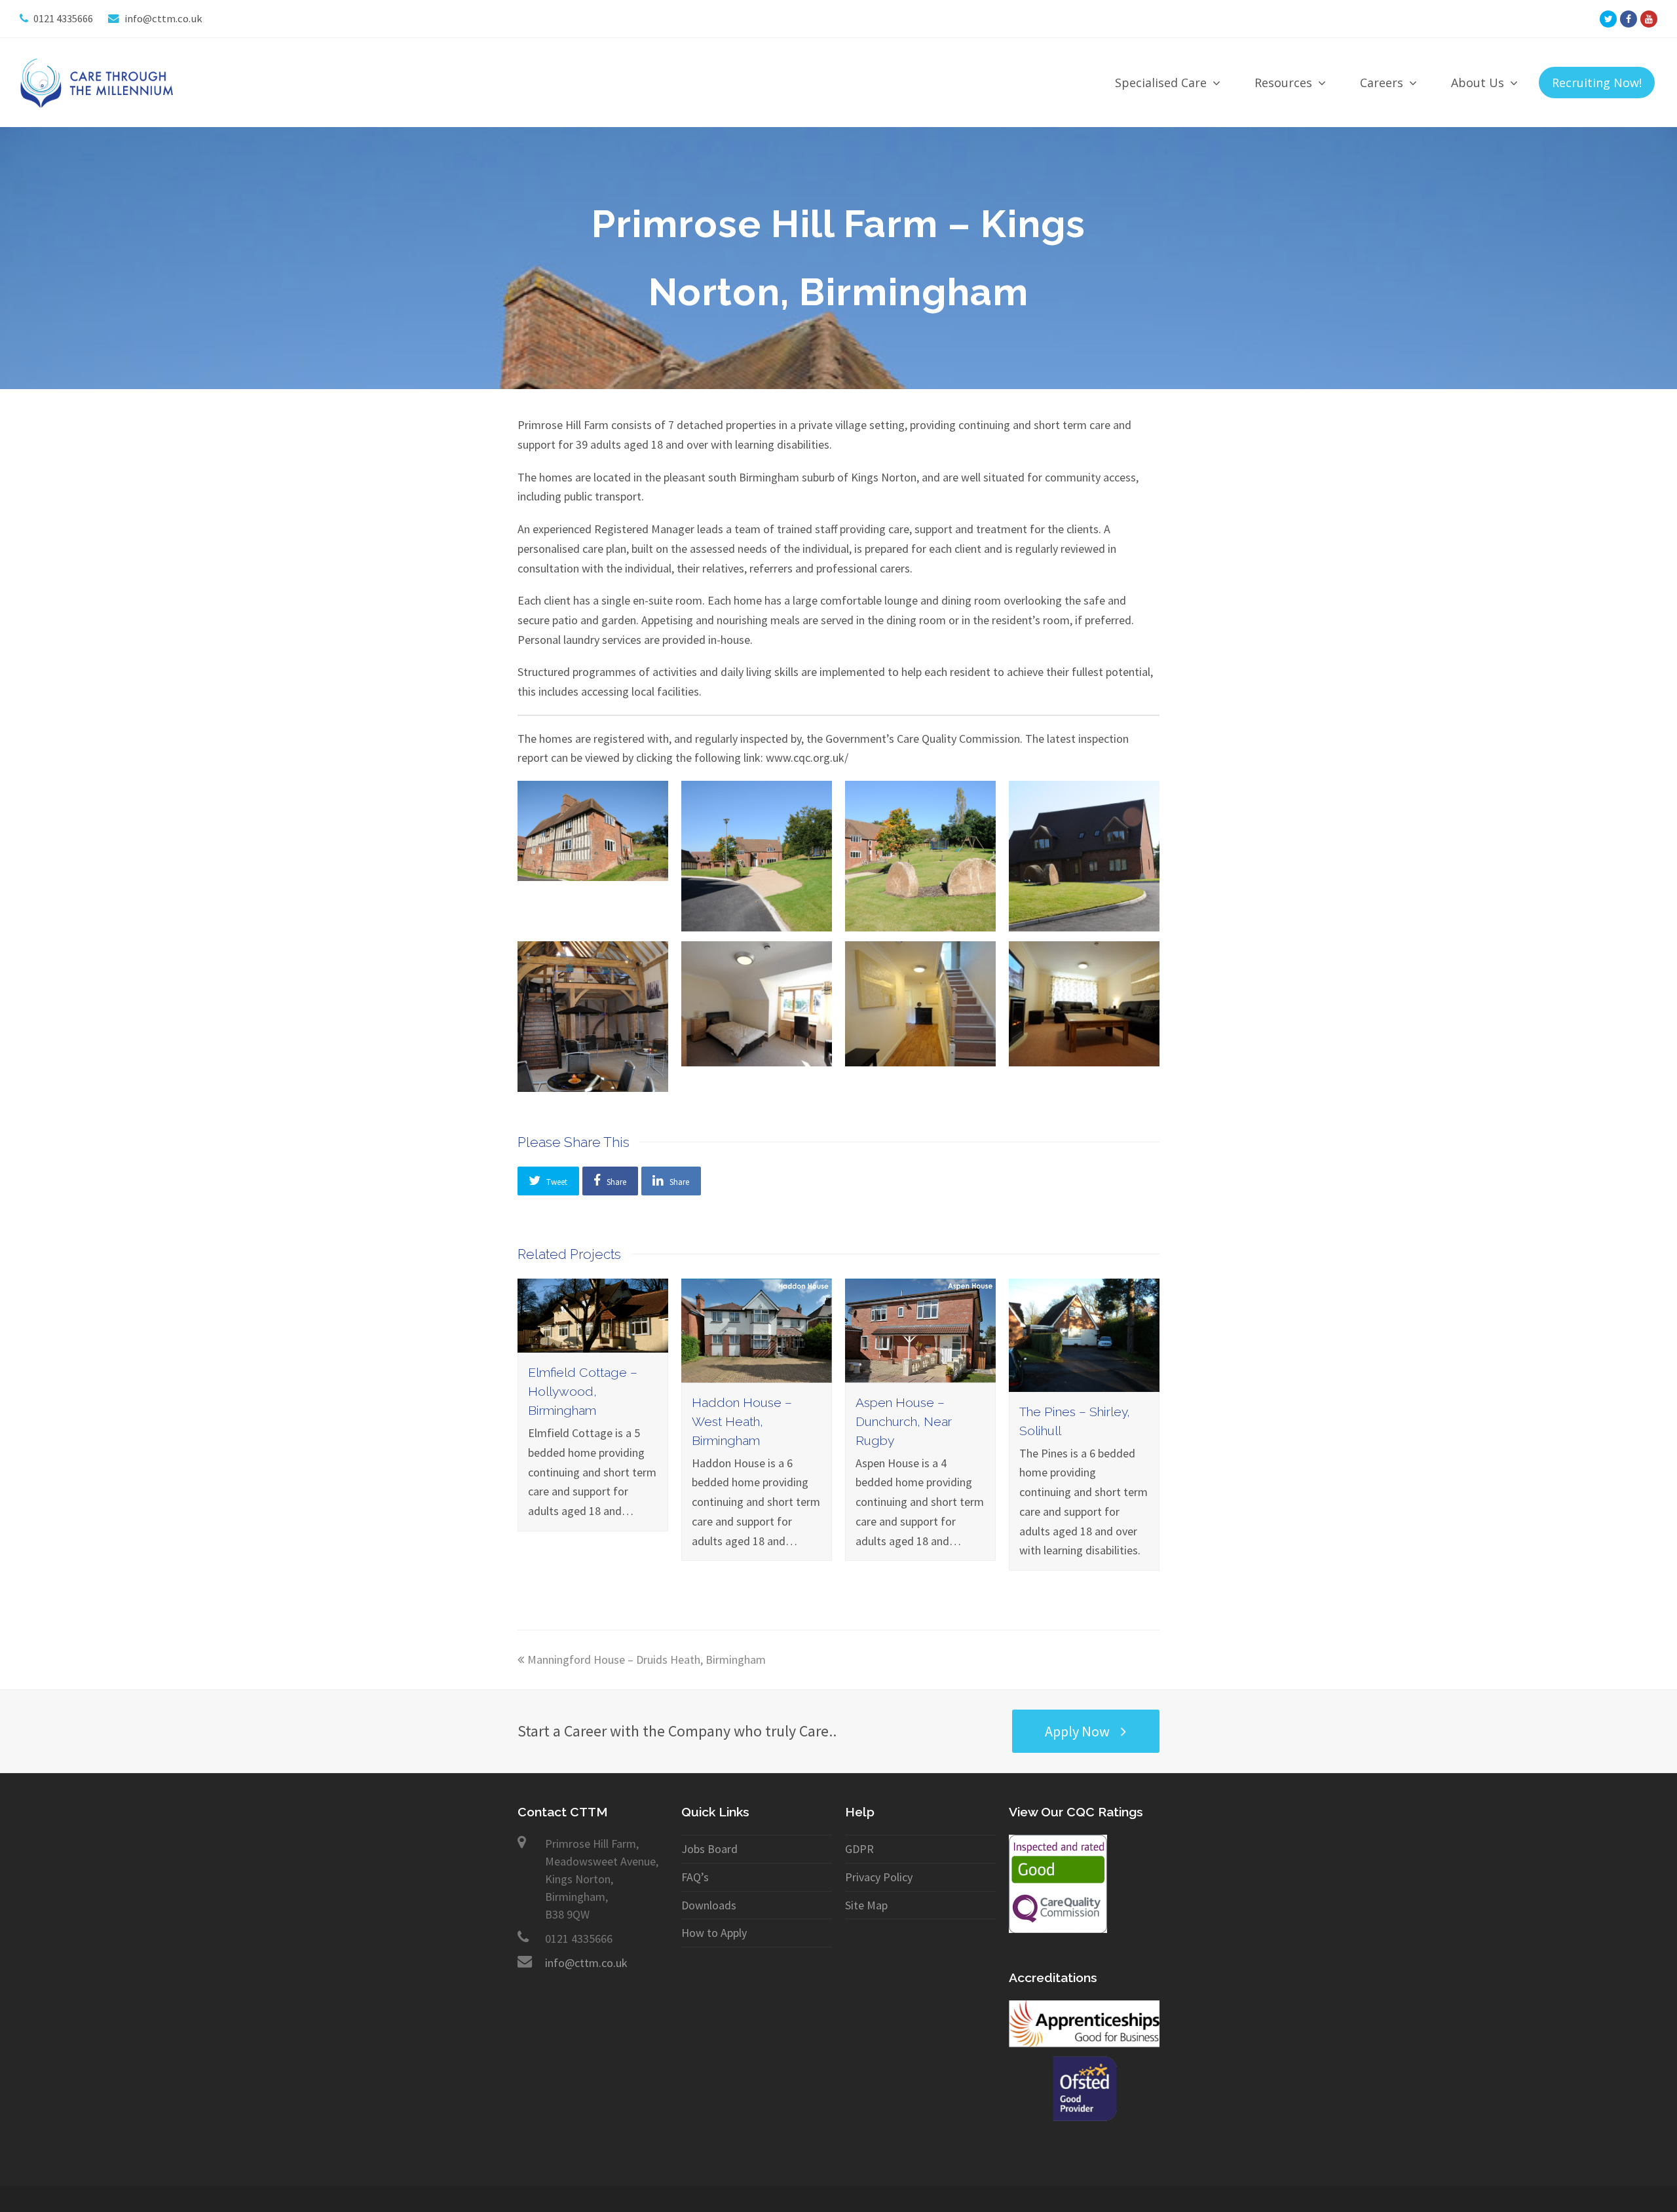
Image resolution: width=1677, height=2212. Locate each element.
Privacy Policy (879, 1877)
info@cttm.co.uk (586, 1963)
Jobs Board (709, 1849)
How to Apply (714, 1933)
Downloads (709, 1905)
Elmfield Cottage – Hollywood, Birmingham (583, 1392)
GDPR (859, 1849)
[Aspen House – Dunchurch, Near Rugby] (920, 1373)
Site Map (866, 1905)
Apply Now (1077, 1731)
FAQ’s (695, 1877)
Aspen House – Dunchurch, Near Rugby (904, 1422)
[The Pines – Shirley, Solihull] (1084, 1382)
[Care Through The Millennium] (99, 82)
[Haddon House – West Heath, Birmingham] (757, 1373)
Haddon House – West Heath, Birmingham (742, 1422)
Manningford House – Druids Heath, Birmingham (647, 1659)
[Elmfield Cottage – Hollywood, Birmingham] (593, 1343)
